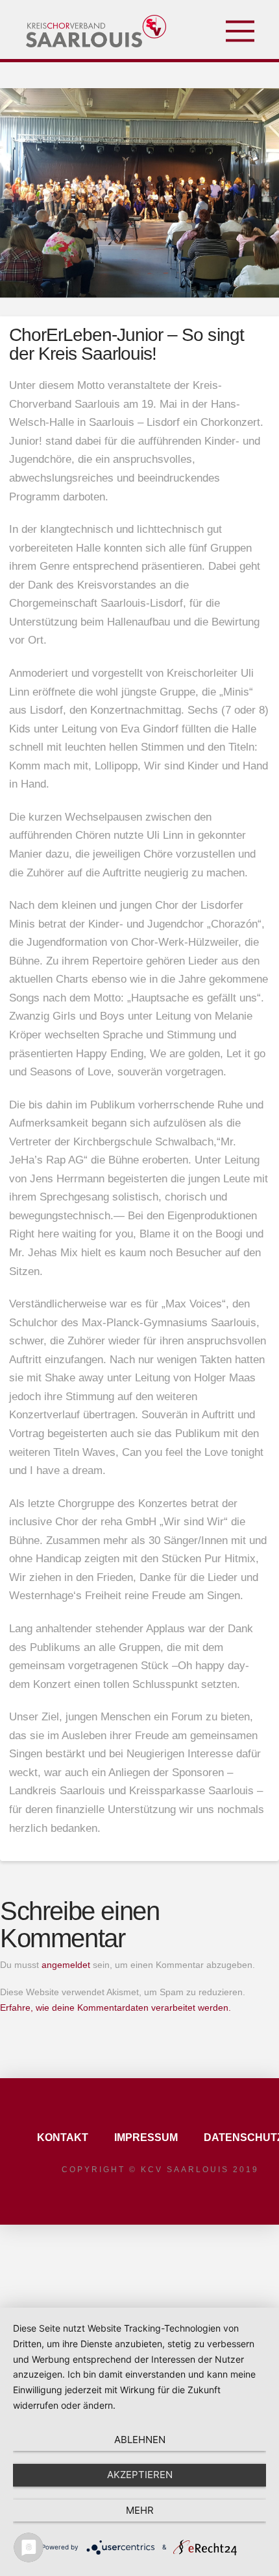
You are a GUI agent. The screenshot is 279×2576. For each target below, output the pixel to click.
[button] (240, 31)
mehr (140, 2510)
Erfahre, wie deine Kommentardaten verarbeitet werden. (115, 2008)
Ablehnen (140, 2440)
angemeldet (66, 1965)
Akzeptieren (140, 2475)
